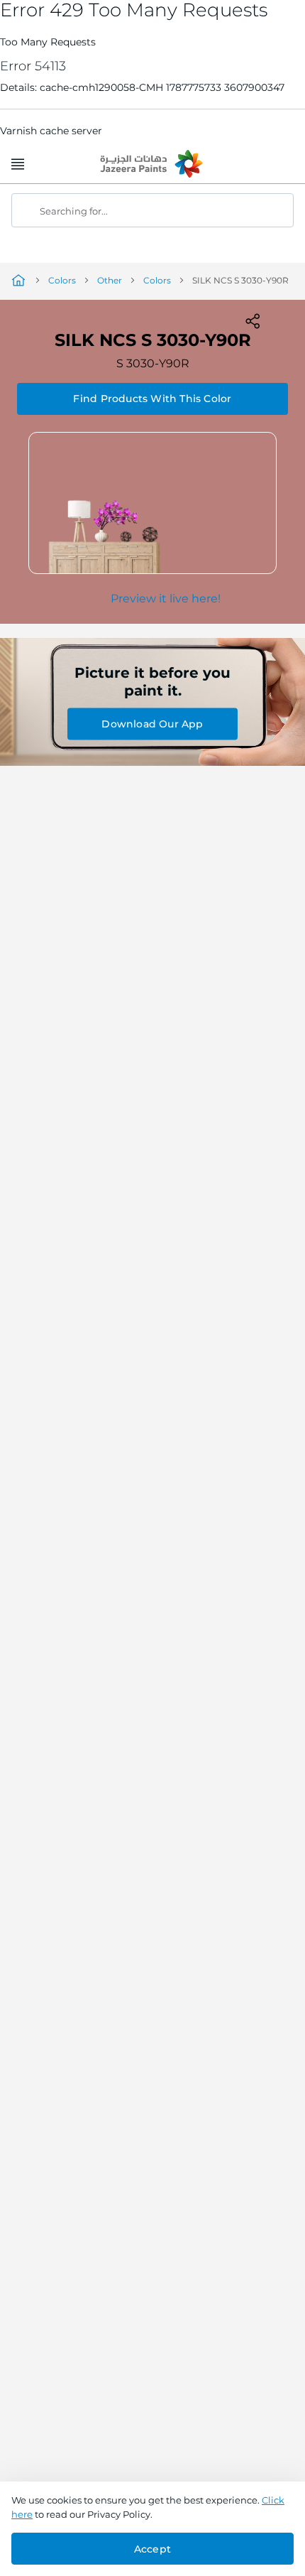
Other (110, 280)
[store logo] (152, 165)
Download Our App (152, 724)
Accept (152, 2549)
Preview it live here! (166, 599)
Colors (62, 280)
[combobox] (152, 210)
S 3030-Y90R (153, 363)
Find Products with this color (152, 399)
